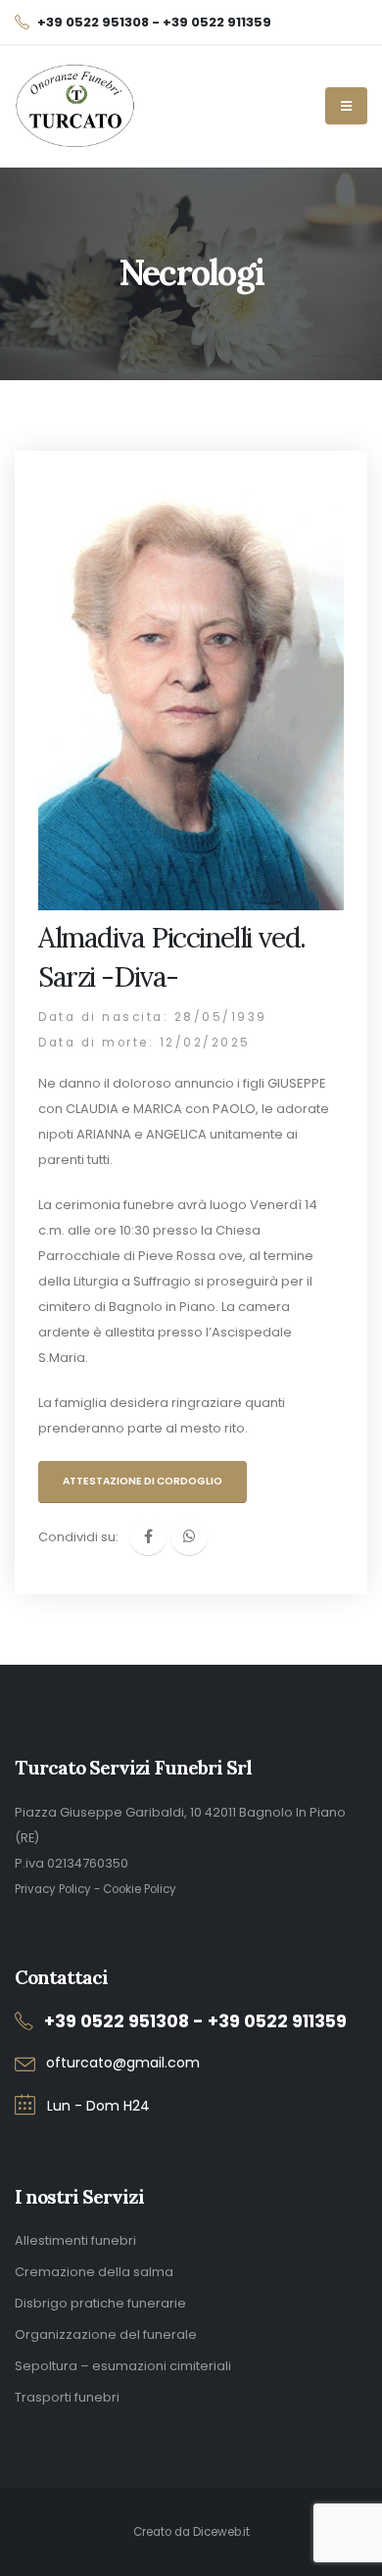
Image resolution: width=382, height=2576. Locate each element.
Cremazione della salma (94, 2272)
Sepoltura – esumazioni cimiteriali (123, 2366)
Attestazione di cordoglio (143, 1481)
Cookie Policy (140, 1889)
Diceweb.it (221, 2532)
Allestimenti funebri (75, 2240)
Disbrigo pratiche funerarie (100, 2303)
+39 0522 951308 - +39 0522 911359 (195, 2021)
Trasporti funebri (67, 2397)
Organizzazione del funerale (106, 2334)
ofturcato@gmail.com (123, 2063)
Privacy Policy (53, 1889)
